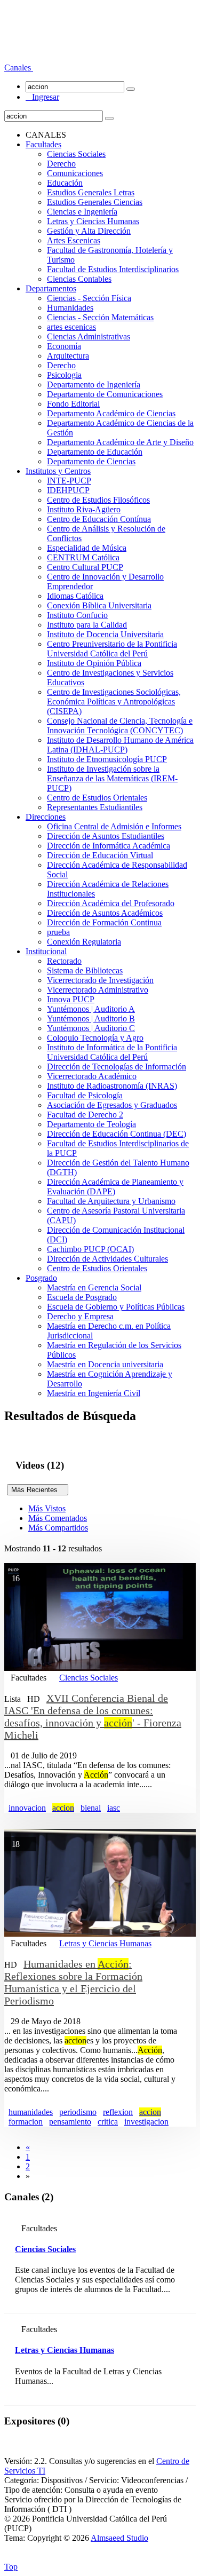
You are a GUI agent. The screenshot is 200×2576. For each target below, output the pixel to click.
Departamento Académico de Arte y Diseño (120, 442)
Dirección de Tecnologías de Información (117, 1067)
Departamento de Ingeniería (94, 385)
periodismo (78, 2112)
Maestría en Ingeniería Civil (94, 1393)
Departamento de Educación (95, 452)
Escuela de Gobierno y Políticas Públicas (116, 1307)
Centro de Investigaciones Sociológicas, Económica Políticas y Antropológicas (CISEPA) (114, 702)
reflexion (118, 2112)
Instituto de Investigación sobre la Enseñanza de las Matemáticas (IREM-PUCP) (112, 778)
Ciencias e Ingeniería (82, 212)
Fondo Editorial (73, 404)
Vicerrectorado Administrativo (98, 990)
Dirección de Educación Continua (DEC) (117, 1134)
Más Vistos (47, 1508)
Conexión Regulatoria (84, 942)
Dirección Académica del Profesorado (111, 903)
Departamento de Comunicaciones (105, 394)
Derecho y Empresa (80, 1316)
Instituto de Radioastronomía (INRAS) (112, 1086)
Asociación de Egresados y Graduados (112, 1105)
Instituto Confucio (77, 615)
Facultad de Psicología (85, 1095)
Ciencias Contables (79, 279)
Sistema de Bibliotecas (85, 970)
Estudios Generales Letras (91, 192)
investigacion (146, 2122)
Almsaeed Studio (119, 2538)
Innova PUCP (71, 999)
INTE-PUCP (69, 481)
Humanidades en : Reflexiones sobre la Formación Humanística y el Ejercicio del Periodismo (73, 1982)
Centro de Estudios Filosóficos (98, 500)
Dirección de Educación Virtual (100, 855)
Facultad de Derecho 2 (85, 1115)
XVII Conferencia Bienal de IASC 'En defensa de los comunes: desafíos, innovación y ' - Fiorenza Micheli (93, 1717)
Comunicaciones (75, 173)
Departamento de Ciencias (91, 461)
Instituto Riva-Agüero (84, 509)
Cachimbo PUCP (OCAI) (90, 1249)
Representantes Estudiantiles (95, 807)
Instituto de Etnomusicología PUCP (107, 759)
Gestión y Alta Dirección (89, 231)
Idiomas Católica (75, 596)
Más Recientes (38, 1490)
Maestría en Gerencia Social (94, 1287)
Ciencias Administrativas (89, 336)
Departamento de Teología (91, 1124)
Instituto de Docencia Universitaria (105, 634)
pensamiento (70, 2122)
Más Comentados (58, 1518)
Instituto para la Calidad (87, 625)
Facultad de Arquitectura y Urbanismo (111, 1201)
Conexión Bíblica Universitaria (99, 605)
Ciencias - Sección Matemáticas (100, 317)
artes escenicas (71, 327)
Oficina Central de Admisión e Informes (114, 826)
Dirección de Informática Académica (109, 846)
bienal (91, 1808)
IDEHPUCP (68, 490)
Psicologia (64, 375)
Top (11, 2567)
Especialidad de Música (87, 548)
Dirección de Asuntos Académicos (105, 913)
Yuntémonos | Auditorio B (91, 1018)
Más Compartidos (58, 1528)
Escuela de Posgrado (82, 1297)
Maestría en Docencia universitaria (105, 1364)
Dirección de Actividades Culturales (107, 1259)
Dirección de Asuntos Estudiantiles (106, 836)
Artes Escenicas (74, 240)
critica (108, 2122)
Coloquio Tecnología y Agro (95, 1038)
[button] (19, 68)
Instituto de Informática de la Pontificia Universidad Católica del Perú (112, 1052)
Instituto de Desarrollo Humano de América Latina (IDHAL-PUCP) (120, 745)
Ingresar (42, 97)
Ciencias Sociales (76, 154)
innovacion (27, 1808)
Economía (64, 346)
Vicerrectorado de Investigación (100, 980)
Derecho (61, 164)
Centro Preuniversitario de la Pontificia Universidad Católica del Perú (112, 649)
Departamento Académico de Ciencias (111, 413)
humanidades (31, 2112)
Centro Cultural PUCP (85, 567)
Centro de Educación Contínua (99, 519)
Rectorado (64, 961)
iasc (114, 1808)
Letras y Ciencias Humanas (93, 221)
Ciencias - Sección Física (89, 298)
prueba (58, 932)
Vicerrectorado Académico (92, 1076)
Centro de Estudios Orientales (97, 798)
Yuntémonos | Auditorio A (91, 1009)
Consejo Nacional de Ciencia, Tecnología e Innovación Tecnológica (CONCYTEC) (120, 726)
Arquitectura (68, 356)
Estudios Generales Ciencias (95, 202)
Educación (65, 183)
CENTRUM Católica (83, 557)
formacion (26, 2122)
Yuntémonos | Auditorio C (91, 1028)
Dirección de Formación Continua (104, 922)
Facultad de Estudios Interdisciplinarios (113, 269)
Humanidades (70, 308)
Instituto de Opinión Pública (94, 663)
